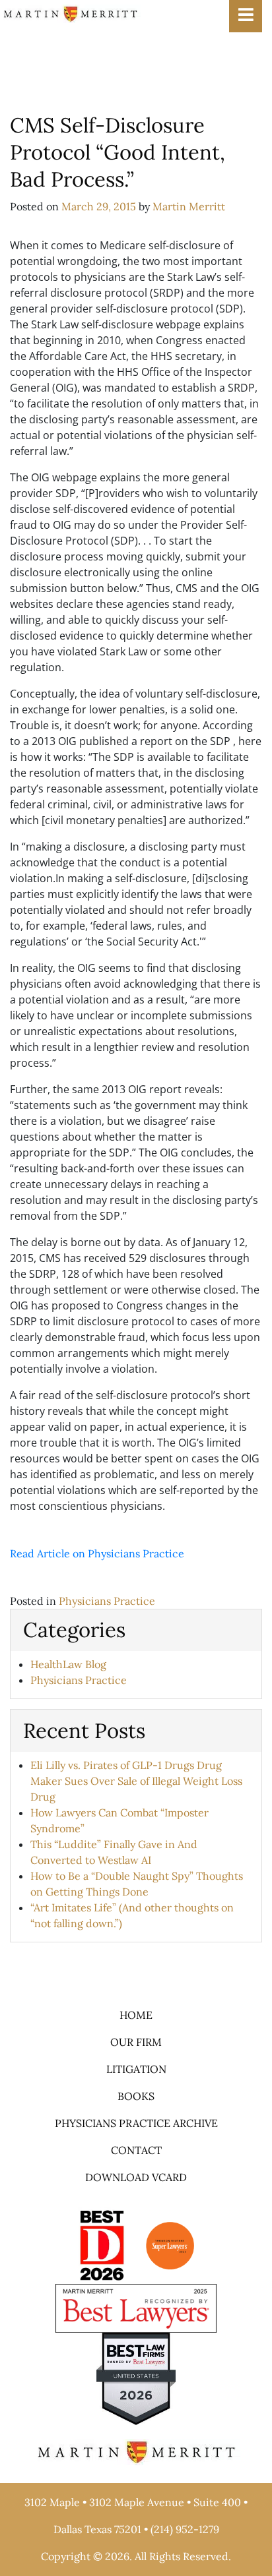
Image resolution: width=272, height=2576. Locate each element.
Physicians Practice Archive (136, 2123)
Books (136, 2096)
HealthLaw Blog (68, 1664)
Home (136, 2015)
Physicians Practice (107, 1601)
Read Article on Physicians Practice (97, 1553)
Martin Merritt (189, 206)
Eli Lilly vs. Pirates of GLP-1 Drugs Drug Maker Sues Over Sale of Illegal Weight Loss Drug (136, 1781)
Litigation (136, 2069)
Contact (136, 2150)
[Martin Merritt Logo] (70, 13)
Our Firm (136, 2042)
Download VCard (136, 2177)
